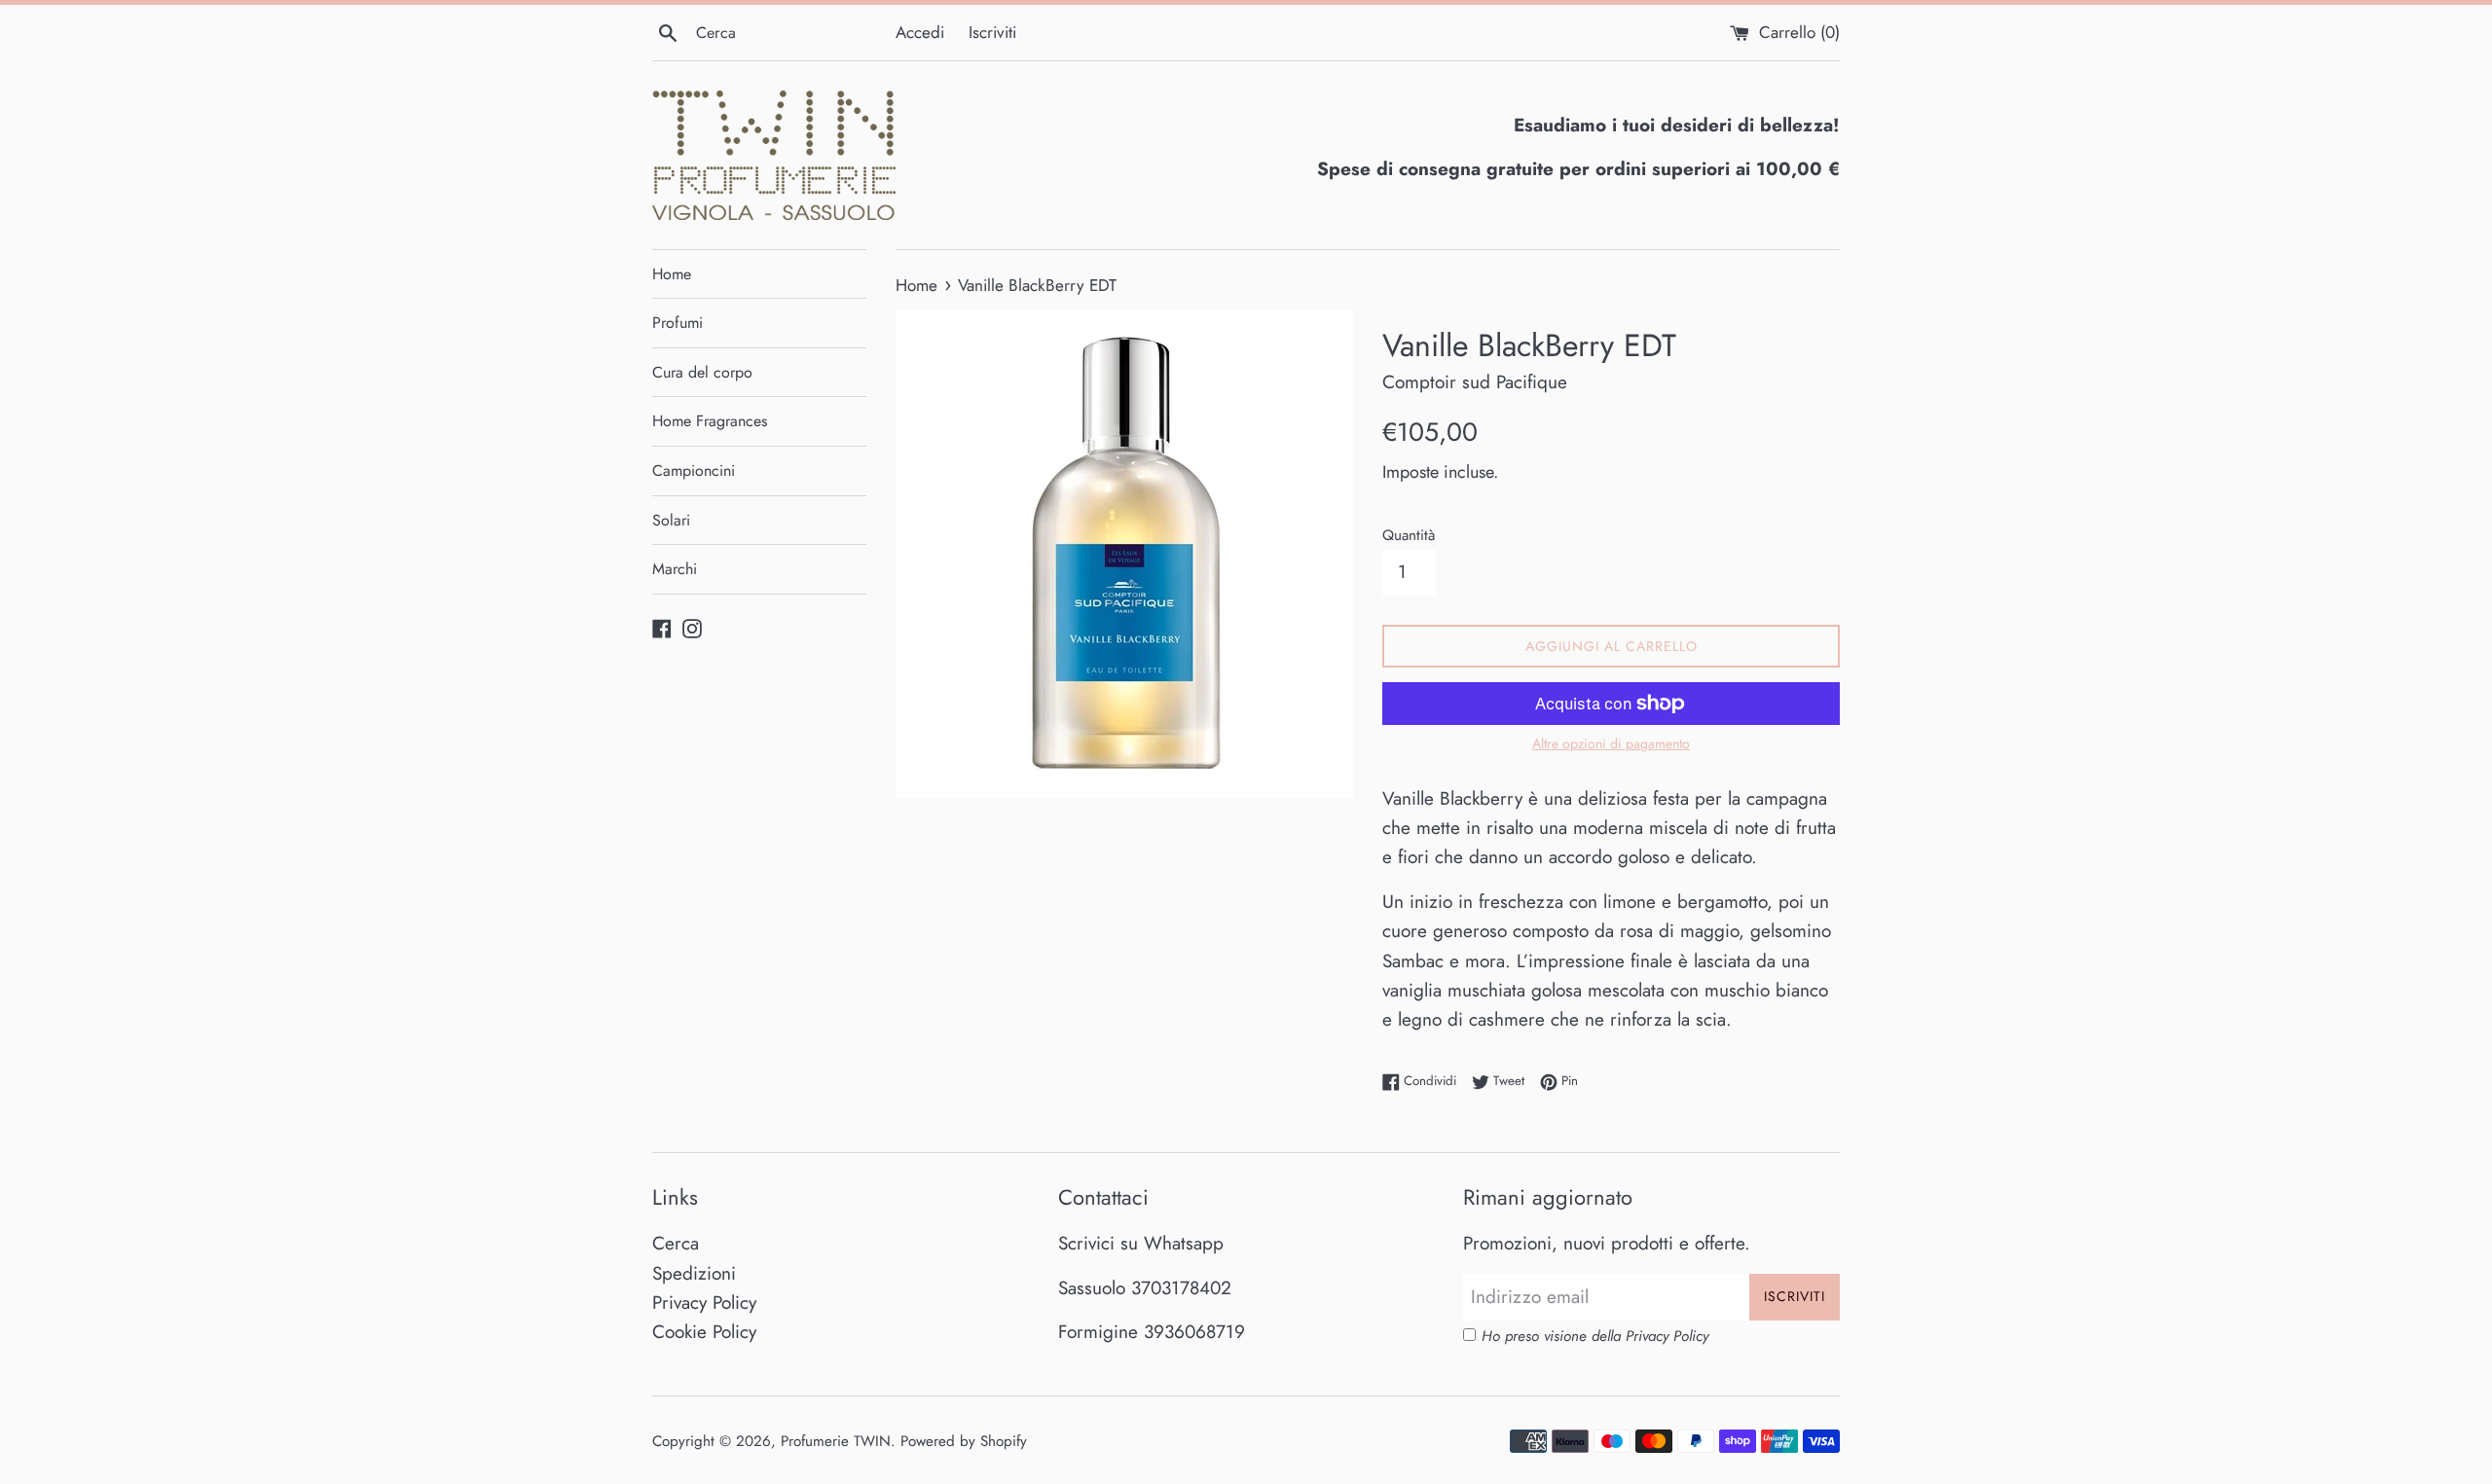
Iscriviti (992, 32)
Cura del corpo (702, 372)
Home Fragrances (710, 421)
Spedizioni (694, 1273)
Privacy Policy (704, 1303)
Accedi (920, 32)
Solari (671, 520)
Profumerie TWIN (836, 1441)
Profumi (678, 323)
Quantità (1409, 535)
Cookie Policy (704, 1332)
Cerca (676, 1243)
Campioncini (694, 471)
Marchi (675, 569)
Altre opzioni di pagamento (1611, 743)
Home (672, 274)
